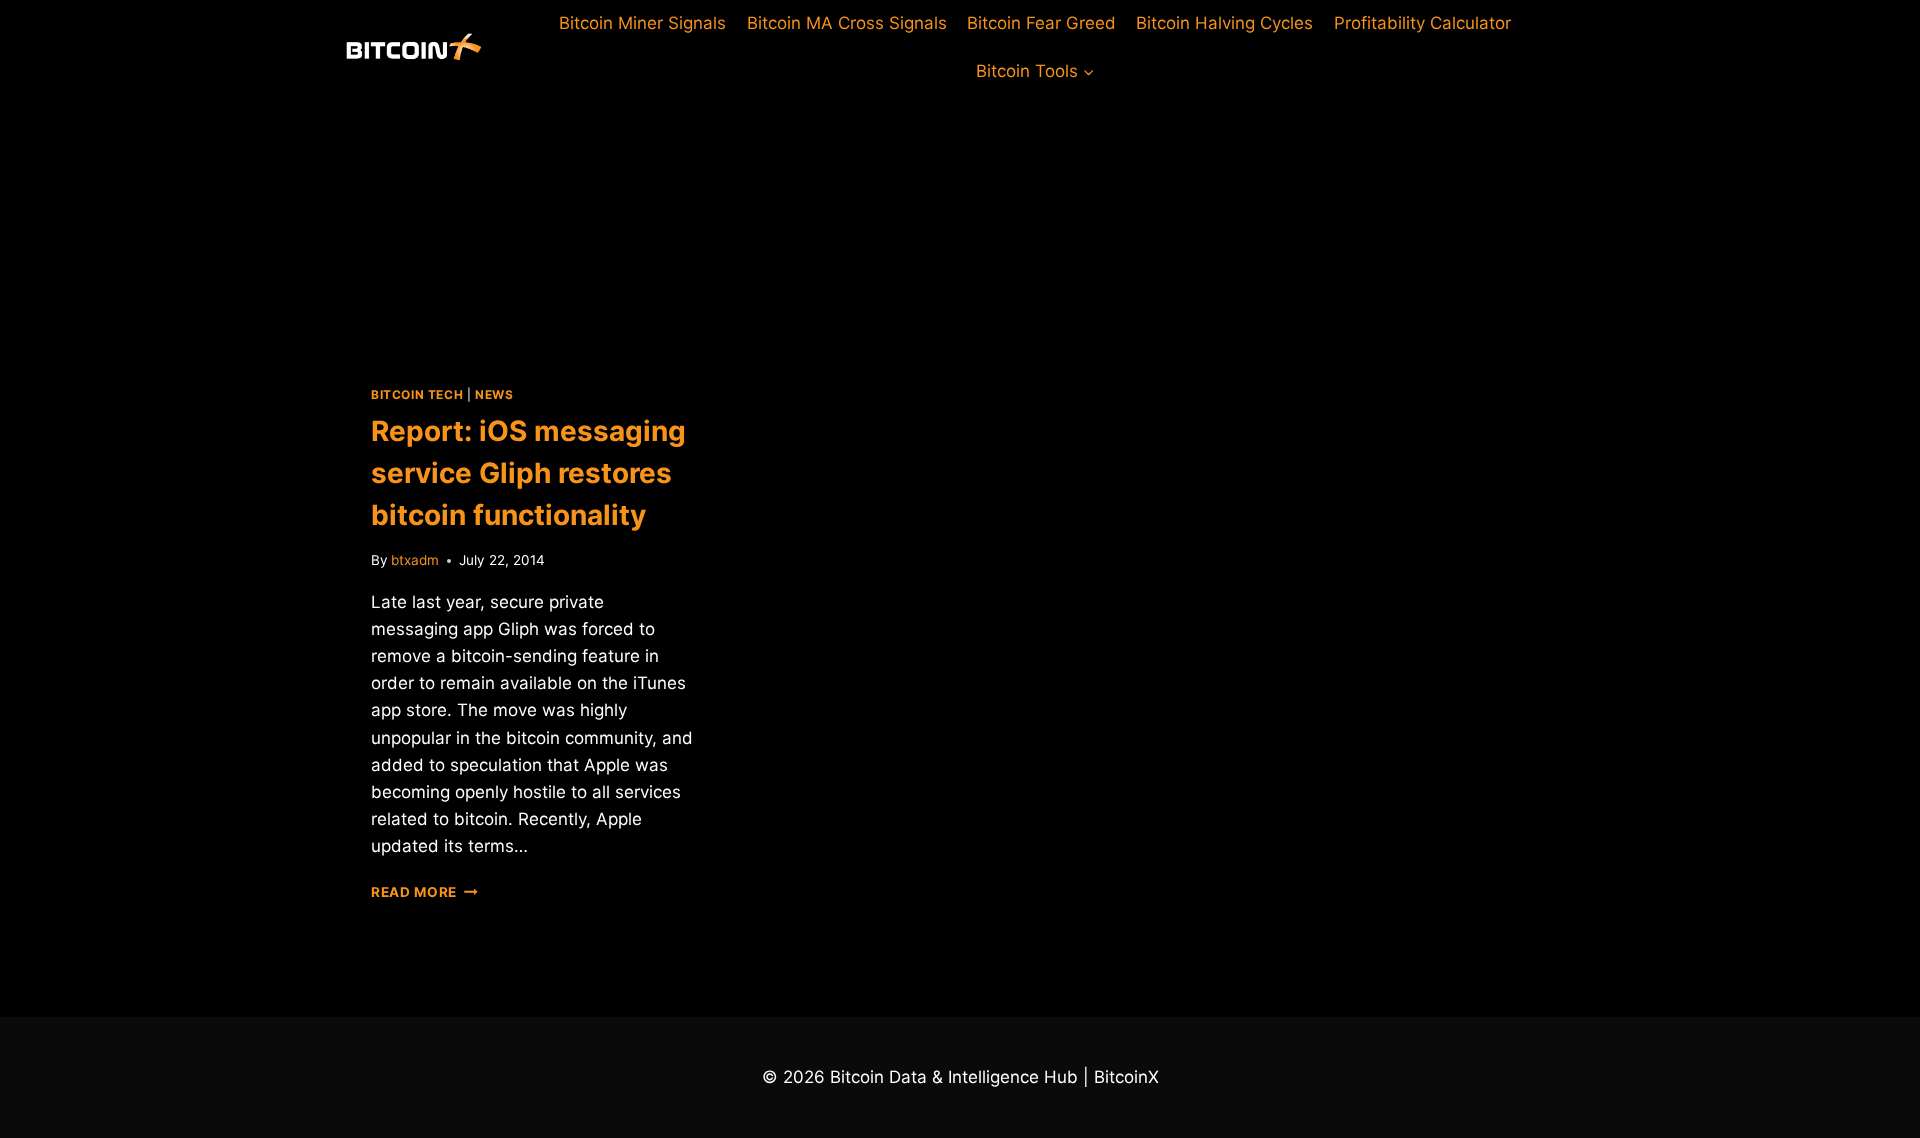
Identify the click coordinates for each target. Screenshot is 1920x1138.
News (494, 394)
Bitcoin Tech (417, 394)
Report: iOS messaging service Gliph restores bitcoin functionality (528, 473)
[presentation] (532, 224)
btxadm (415, 560)
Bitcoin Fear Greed (1041, 23)
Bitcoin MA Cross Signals (847, 23)
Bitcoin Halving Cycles (1224, 23)
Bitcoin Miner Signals (642, 23)
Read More (424, 892)
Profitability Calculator (1422, 23)
